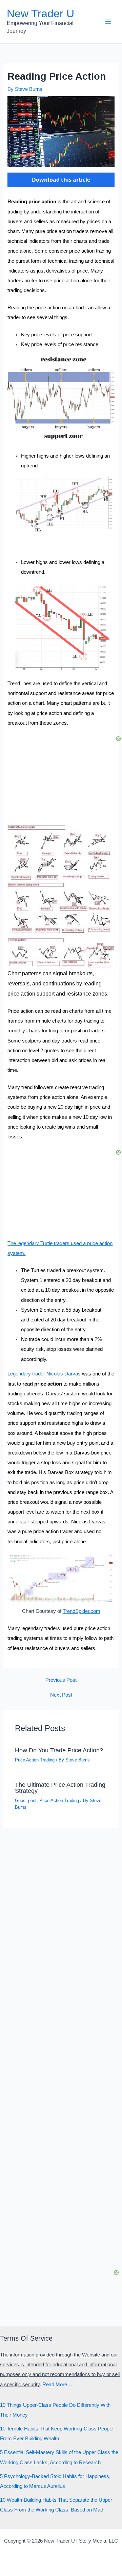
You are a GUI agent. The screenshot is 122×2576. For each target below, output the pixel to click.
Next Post (61, 1695)
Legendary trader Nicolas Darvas (44, 1374)
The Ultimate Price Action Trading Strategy (60, 1788)
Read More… (57, 2385)
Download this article (61, 180)
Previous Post (61, 1680)
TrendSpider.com (82, 1611)
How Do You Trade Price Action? (59, 1750)
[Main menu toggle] (108, 22)
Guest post (26, 1800)
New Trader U (40, 14)
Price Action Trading (35, 1760)
